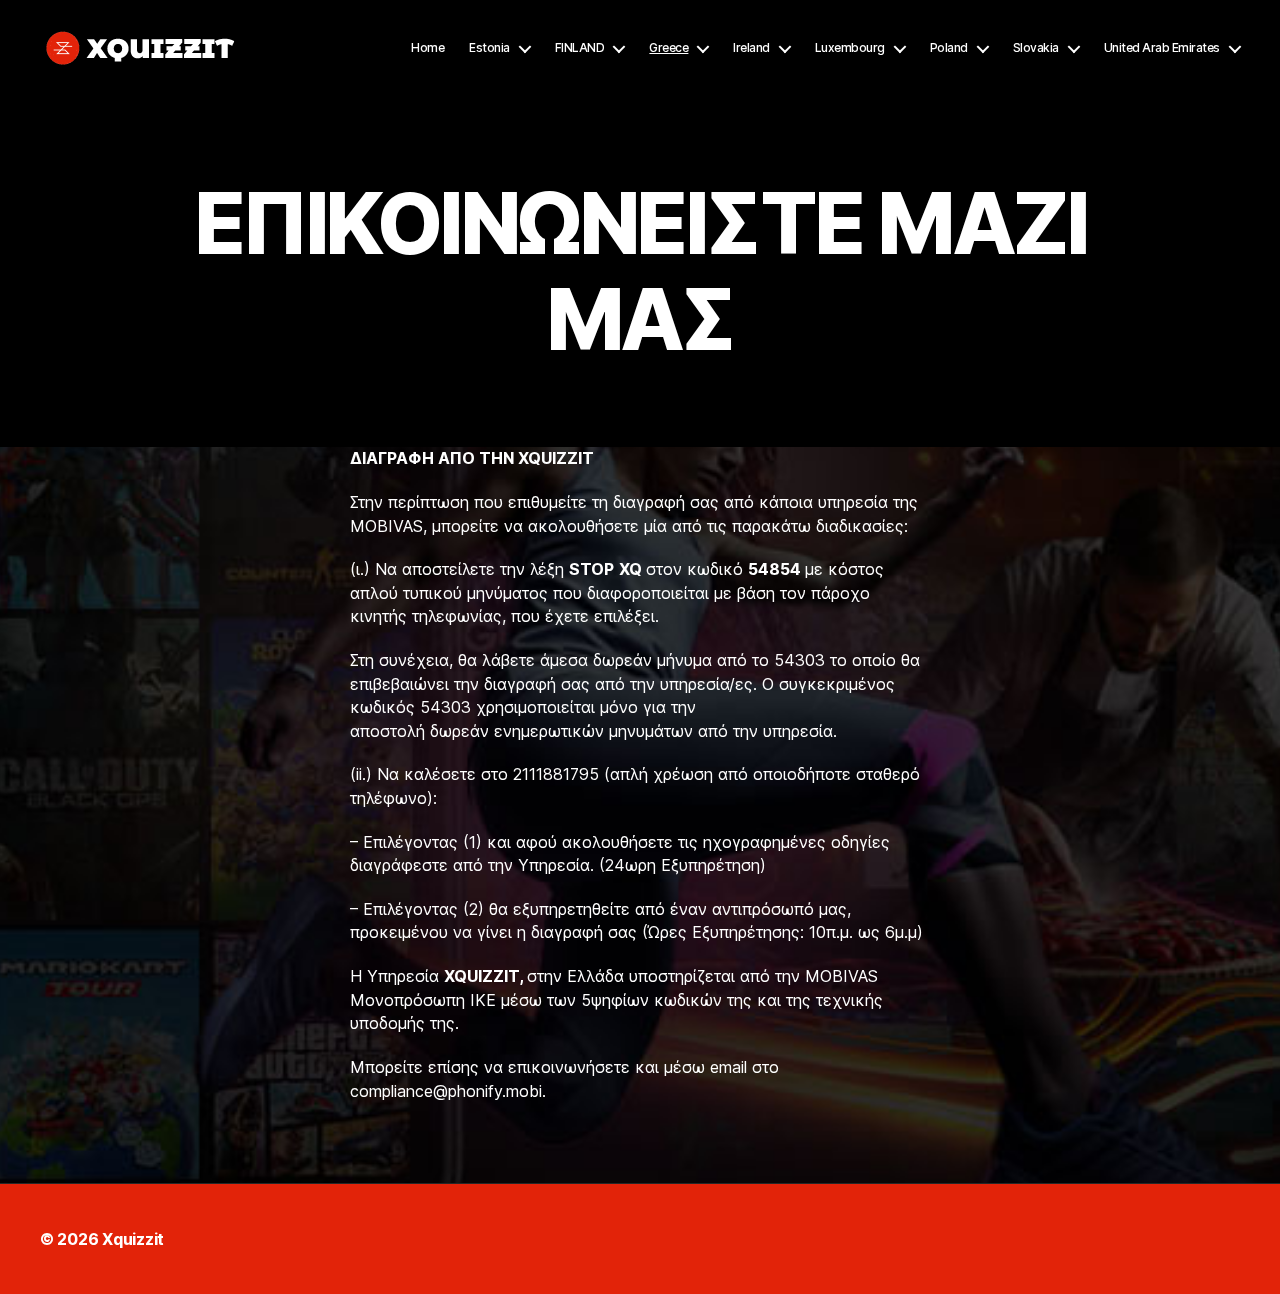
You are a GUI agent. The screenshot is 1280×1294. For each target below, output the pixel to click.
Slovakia (1036, 48)
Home (427, 48)
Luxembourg (850, 48)
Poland (949, 48)
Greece (668, 48)
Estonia (489, 48)
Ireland (751, 48)
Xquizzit (133, 1239)
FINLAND (580, 48)
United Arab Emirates (1162, 48)
